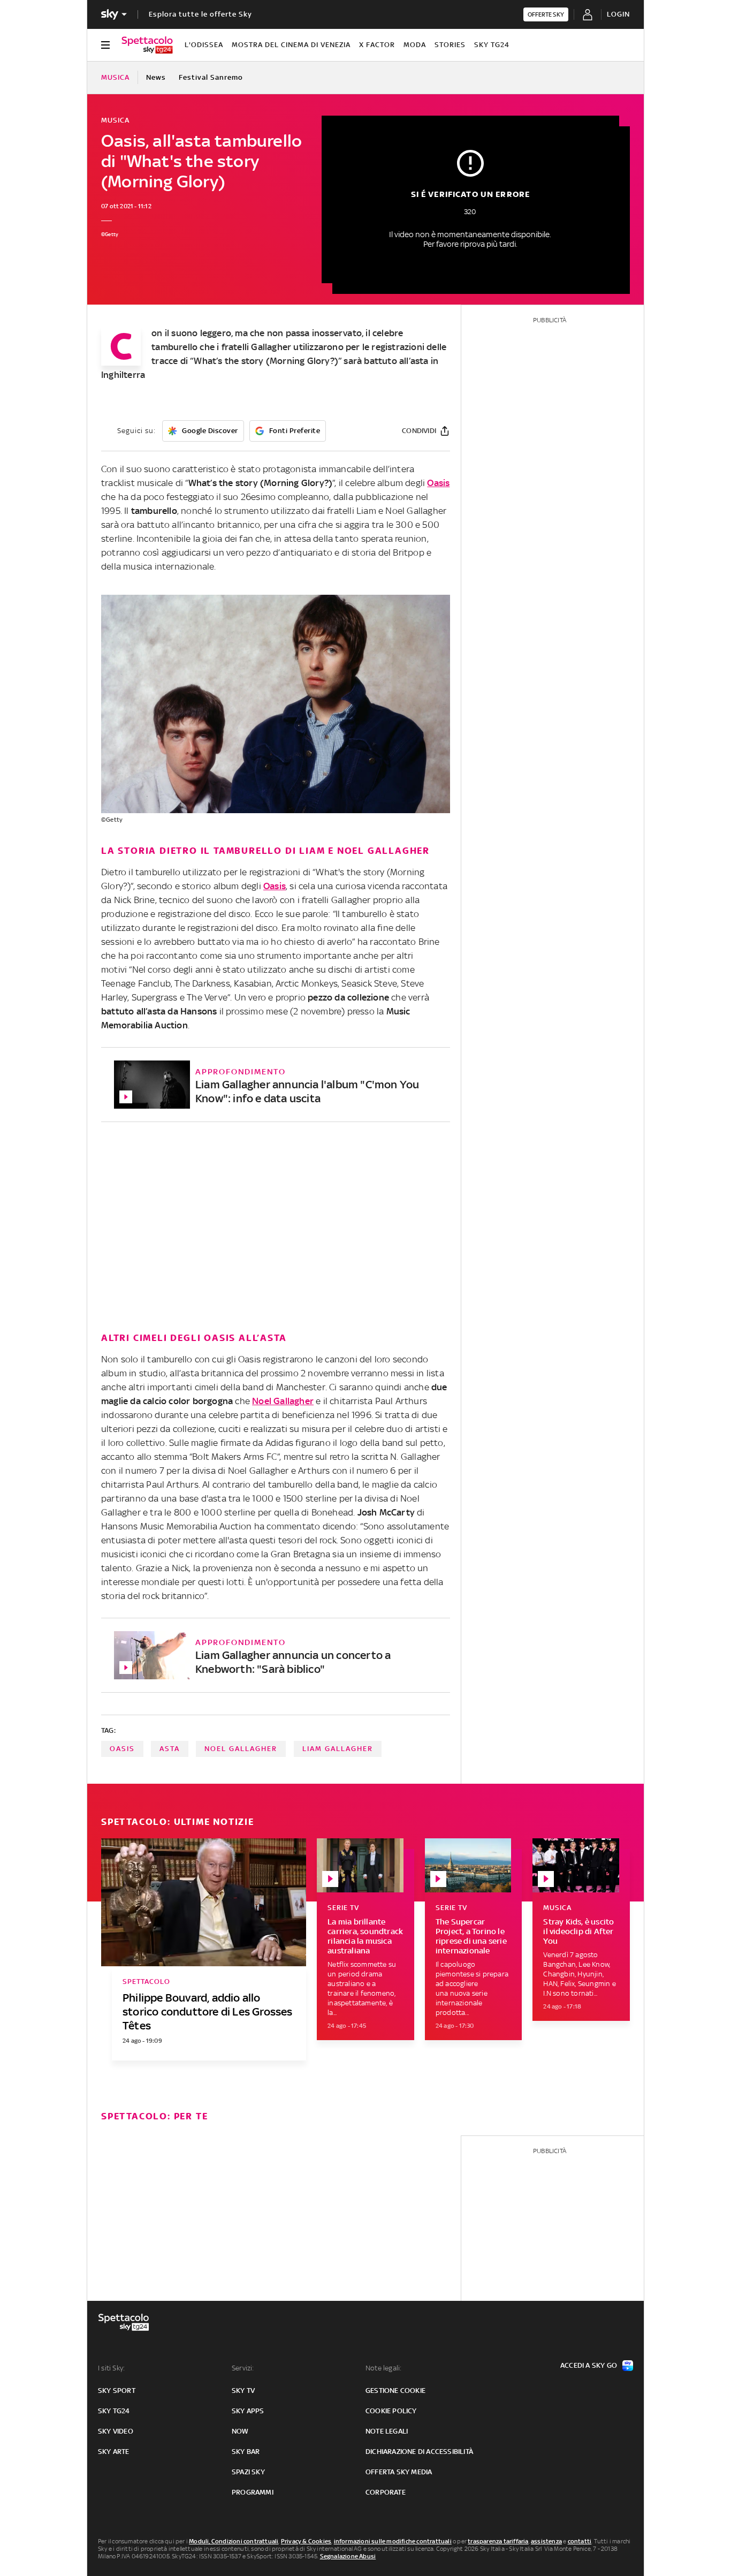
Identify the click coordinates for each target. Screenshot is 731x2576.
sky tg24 (114, 2411)
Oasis (275, 886)
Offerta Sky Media (399, 2472)
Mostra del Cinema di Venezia (291, 45)
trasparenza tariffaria (498, 2541)
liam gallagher (338, 1749)
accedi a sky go (589, 2365)
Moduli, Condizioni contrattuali (234, 2541)
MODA (415, 45)
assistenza (546, 2541)
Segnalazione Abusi (348, 2556)
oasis (122, 1749)
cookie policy (391, 2411)
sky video (116, 2431)
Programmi (253, 2492)
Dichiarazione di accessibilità (419, 2452)
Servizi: (243, 2368)
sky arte (114, 2452)
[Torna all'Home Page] (147, 45)
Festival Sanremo (211, 77)
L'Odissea (204, 45)
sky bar (246, 2452)
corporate (386, 2492)
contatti (580, 2541)
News (156, 77)
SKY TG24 (492, 45)
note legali (387, 2431)
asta (170, 1749)
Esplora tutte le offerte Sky (200, 14)
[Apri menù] (105, 45)
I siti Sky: (111, 2368)
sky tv (243, 2391)
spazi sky (248, 2472)
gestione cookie (395, 2391)
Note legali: (383, 2368)
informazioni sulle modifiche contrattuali (393, 2541)
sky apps (248, 2411)
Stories (450, 45)
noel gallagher (241, 1749)
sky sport (117, 2391)
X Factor (377, 45)
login (618, 14)
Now (240, 2431)
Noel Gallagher (283, 1401)
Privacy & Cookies (306, 2541)
